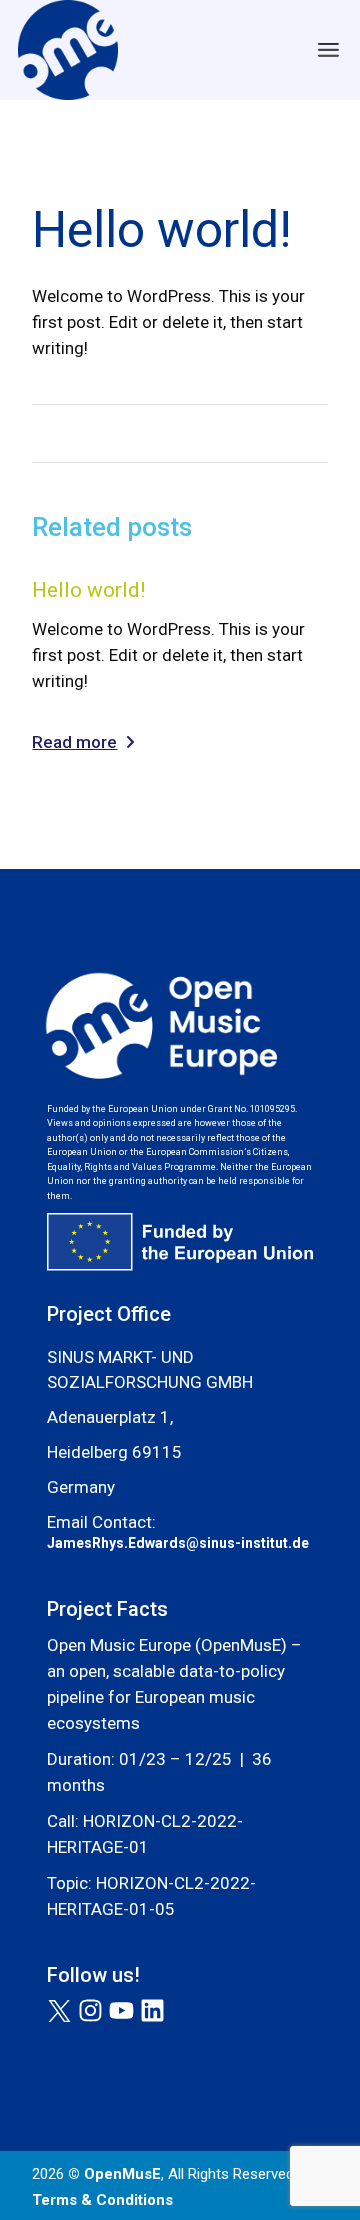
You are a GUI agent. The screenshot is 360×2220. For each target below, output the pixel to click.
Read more (74, 742)
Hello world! (88, 590)
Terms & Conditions (102, 2200)
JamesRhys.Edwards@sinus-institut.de (179, 1543)
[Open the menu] (328, 50)
